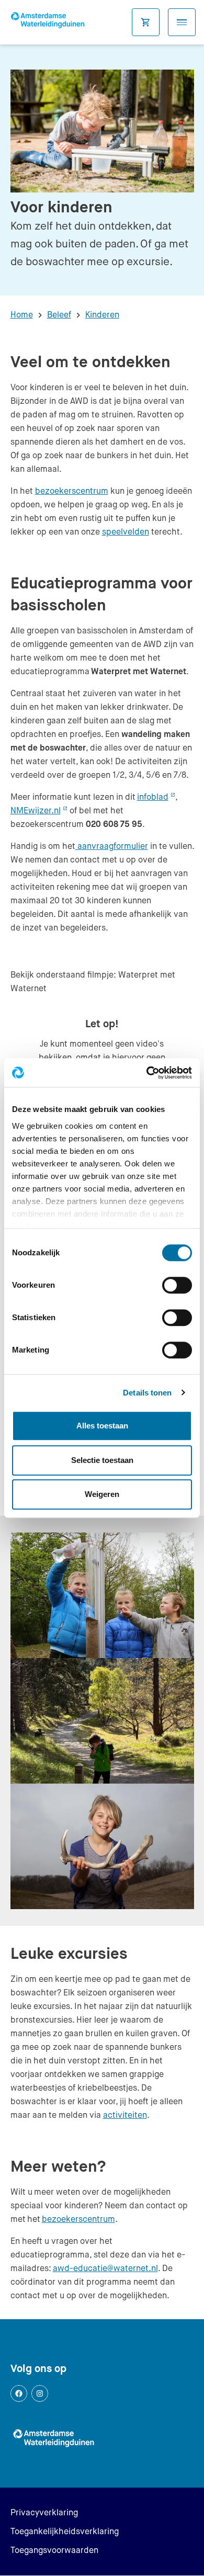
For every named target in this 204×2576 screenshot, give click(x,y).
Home (22, 315)
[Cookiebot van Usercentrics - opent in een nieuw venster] (147, 1073)
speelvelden (126, 532)
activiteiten (125, 2115)
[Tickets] (146, 22)
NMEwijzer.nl (39, 810)
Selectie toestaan (102, 1460)
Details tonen (147, 1393)
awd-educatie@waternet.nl (105, 2268)
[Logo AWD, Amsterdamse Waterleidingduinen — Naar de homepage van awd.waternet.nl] (50, 22)
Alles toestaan (102, 1426)
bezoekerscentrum (72, 491)
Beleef (59, 315)
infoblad (156, 797)
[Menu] (182, 22)
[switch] (177, 1285)
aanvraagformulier (112, 846)
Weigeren (102, 1494)
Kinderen (102, 315)
